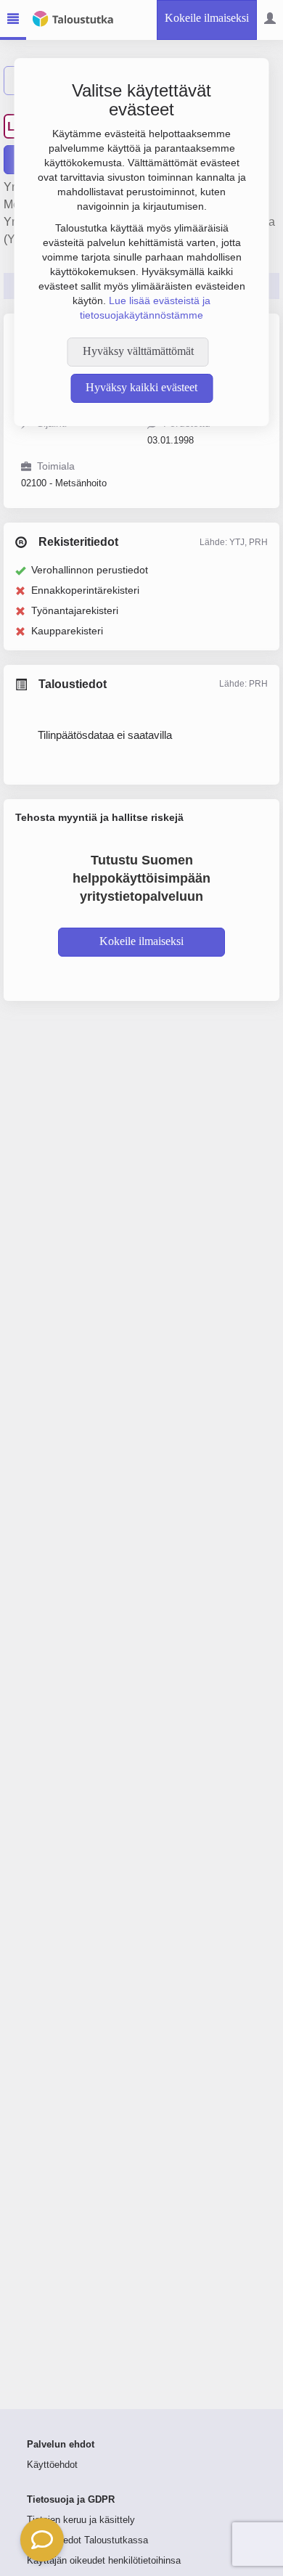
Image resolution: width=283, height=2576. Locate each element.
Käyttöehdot (52, 2465)
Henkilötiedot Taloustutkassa (87, 2540)
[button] (42, 2540)
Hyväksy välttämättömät (138, 351)
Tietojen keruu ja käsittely (81, 2520)
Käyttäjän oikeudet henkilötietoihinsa (104, 2561)
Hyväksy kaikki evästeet (141, 387)
